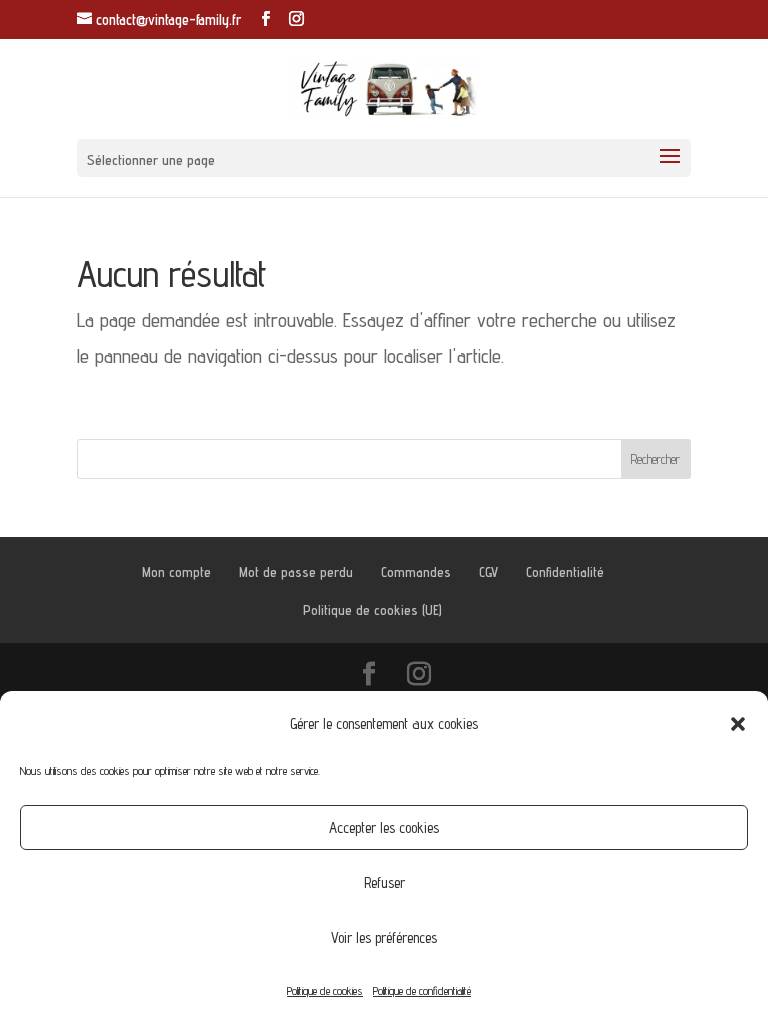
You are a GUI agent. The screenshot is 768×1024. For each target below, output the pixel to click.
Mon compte (176, 572)
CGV (488, 572)
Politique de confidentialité (422, 990)
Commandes (416, 572)
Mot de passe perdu (296, 572)
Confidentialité (565, 572)
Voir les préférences (384, 937)
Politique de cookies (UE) (372, 610)
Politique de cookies (325, 990)
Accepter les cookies (384, 827)
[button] (738, 724)
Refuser (384, 882)
